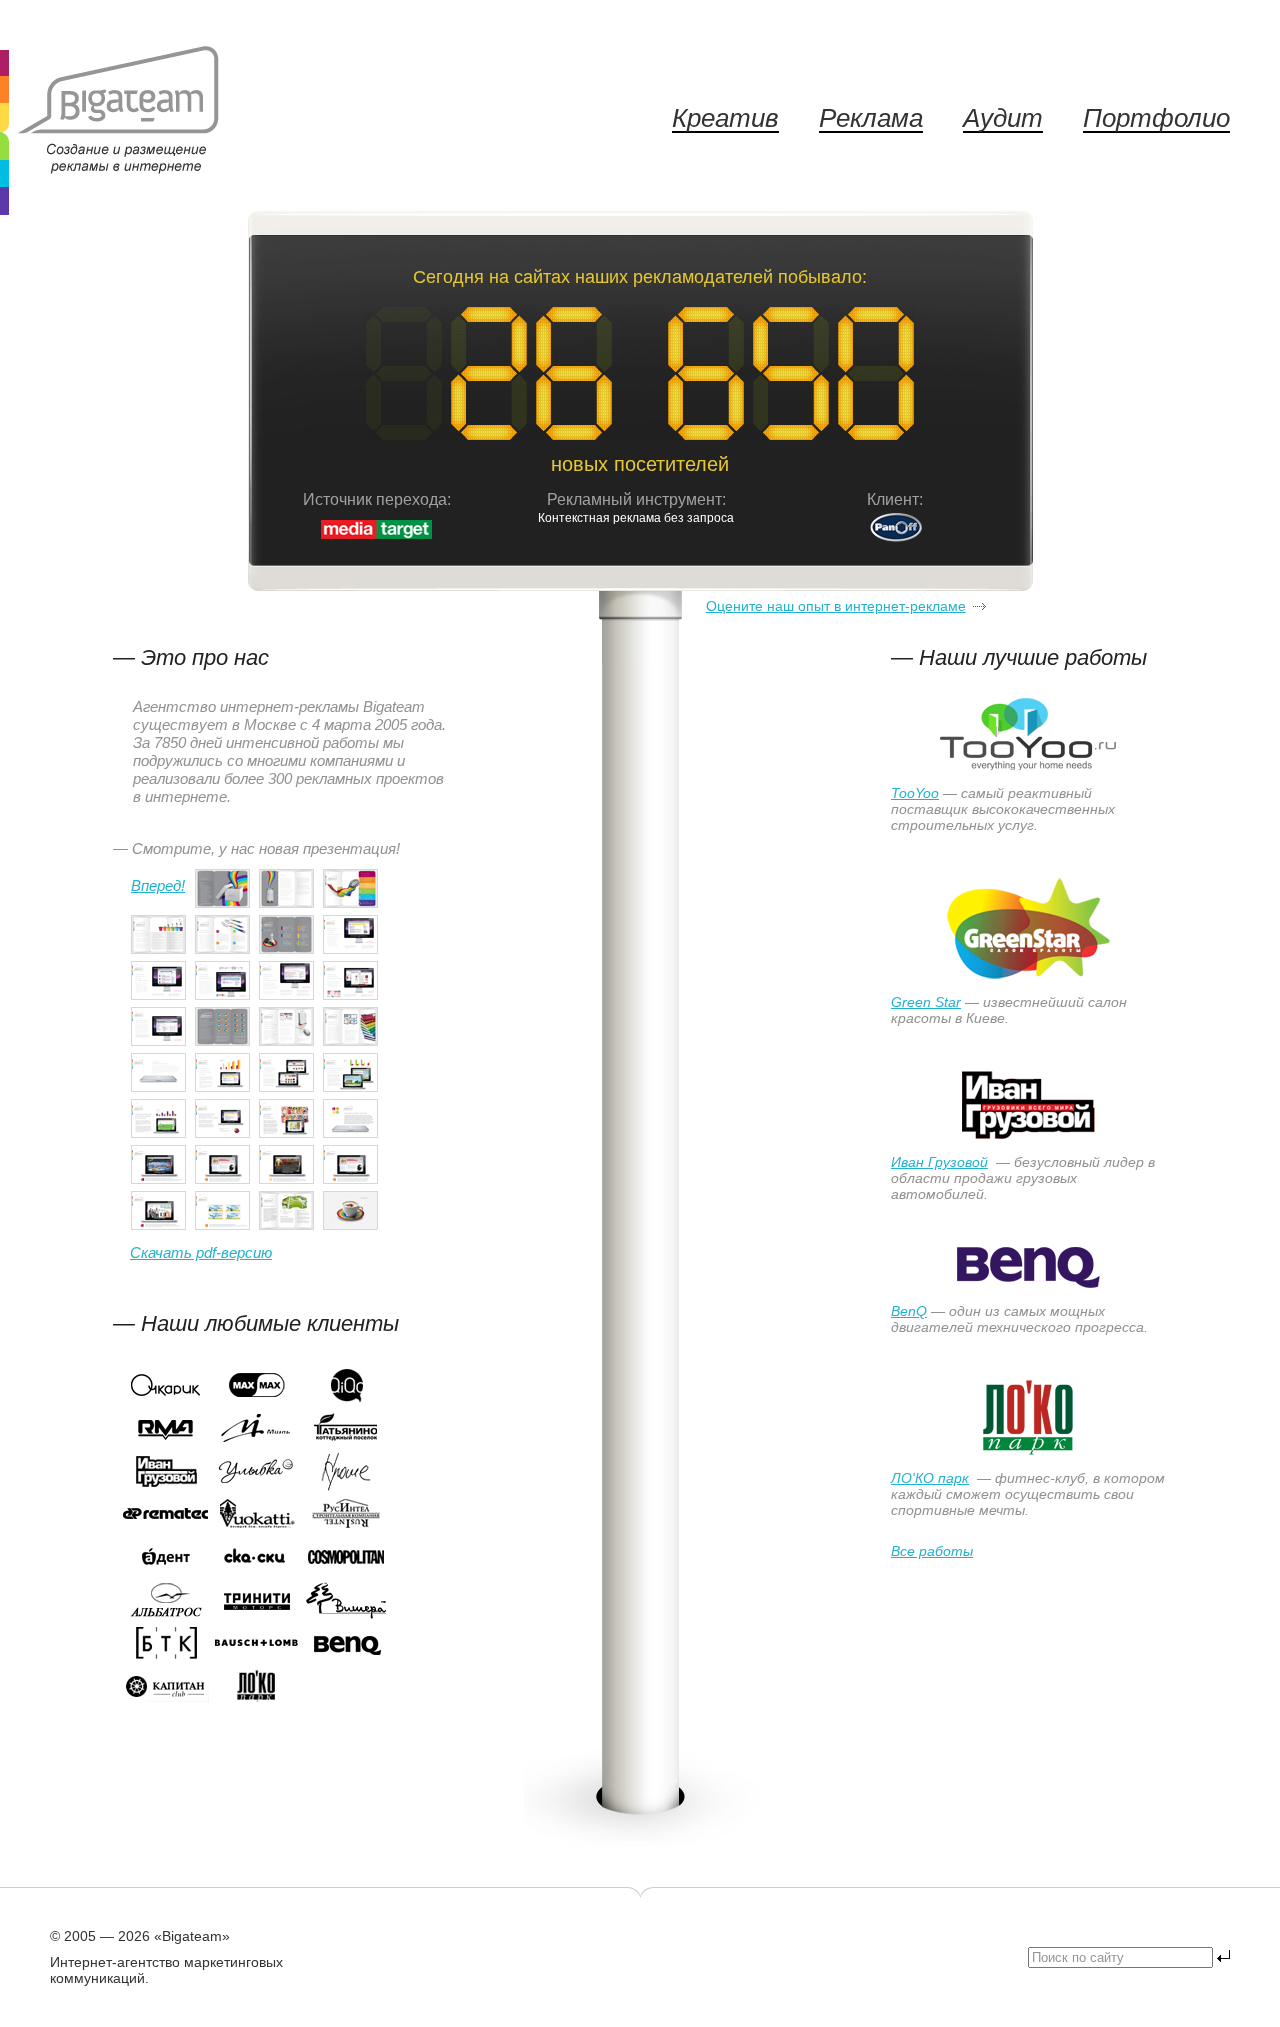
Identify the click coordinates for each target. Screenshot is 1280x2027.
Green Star (926, 1002)
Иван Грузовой (939, 1162)
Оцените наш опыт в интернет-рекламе (836, 606)
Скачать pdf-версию (201, 1252)
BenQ (909, 1311)
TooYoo (915, 793)
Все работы (932, 1551)
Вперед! (158, 885)
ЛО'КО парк (930, 1478)
